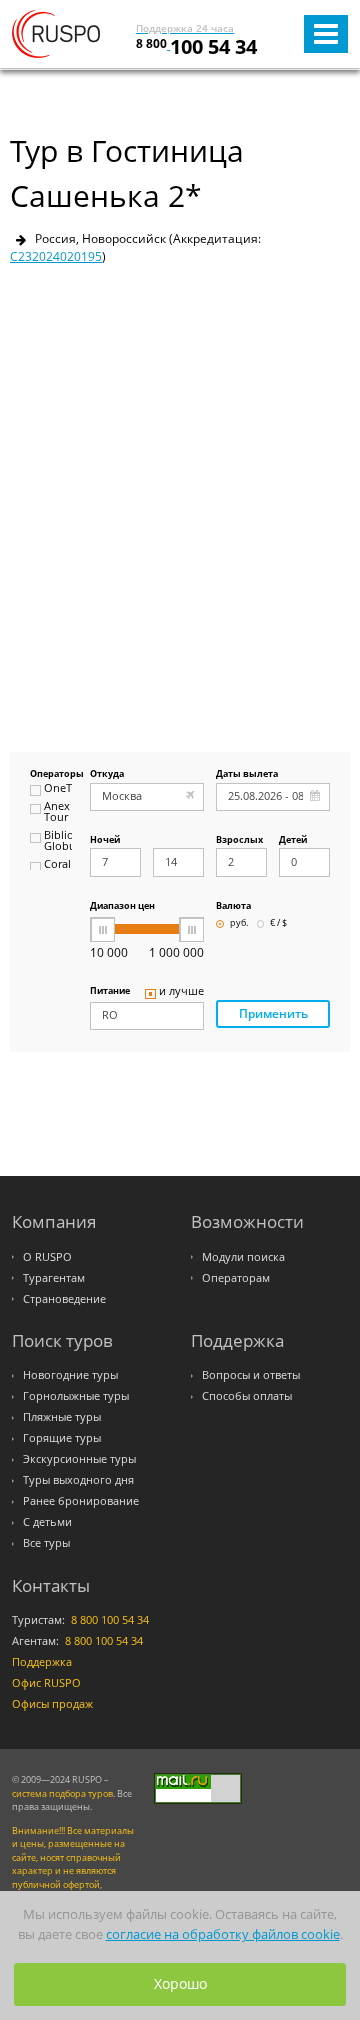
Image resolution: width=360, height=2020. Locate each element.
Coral (57, 865)
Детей (293, 840)
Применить (273, 1013)
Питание (110, 991)
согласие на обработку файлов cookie (223, 1934)
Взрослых (239, 840)
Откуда (107, 774)
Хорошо (180, 1983)
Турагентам (54, 1278)
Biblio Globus (58, 841)
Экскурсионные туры (79, 1459)
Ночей (105, 840)
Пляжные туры (62, 1417)
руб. (239, 923)
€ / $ (278, 923)
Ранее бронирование (81, 1501)
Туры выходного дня (78, 1480)
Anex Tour (57, 812)
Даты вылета (247, 774)
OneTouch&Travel (58, 789)
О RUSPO (47, 1257)
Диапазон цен (122, 906)
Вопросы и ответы (251, 1375)
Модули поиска (243, 1257)
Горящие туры (62, 1438)
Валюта (233, 906)
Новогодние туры (70, 1375)
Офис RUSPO (46, 1683)
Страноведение (64, 1299)
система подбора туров (62, 1793)
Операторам (236, 1278)
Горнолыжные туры (76, 1396)
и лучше (181, 992)
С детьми (47, 1522)
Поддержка (42, 1662)
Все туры (46, 1543)
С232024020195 (56, 256)
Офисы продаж (52, 1704)
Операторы (51, 774)
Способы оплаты (247, 1396)
